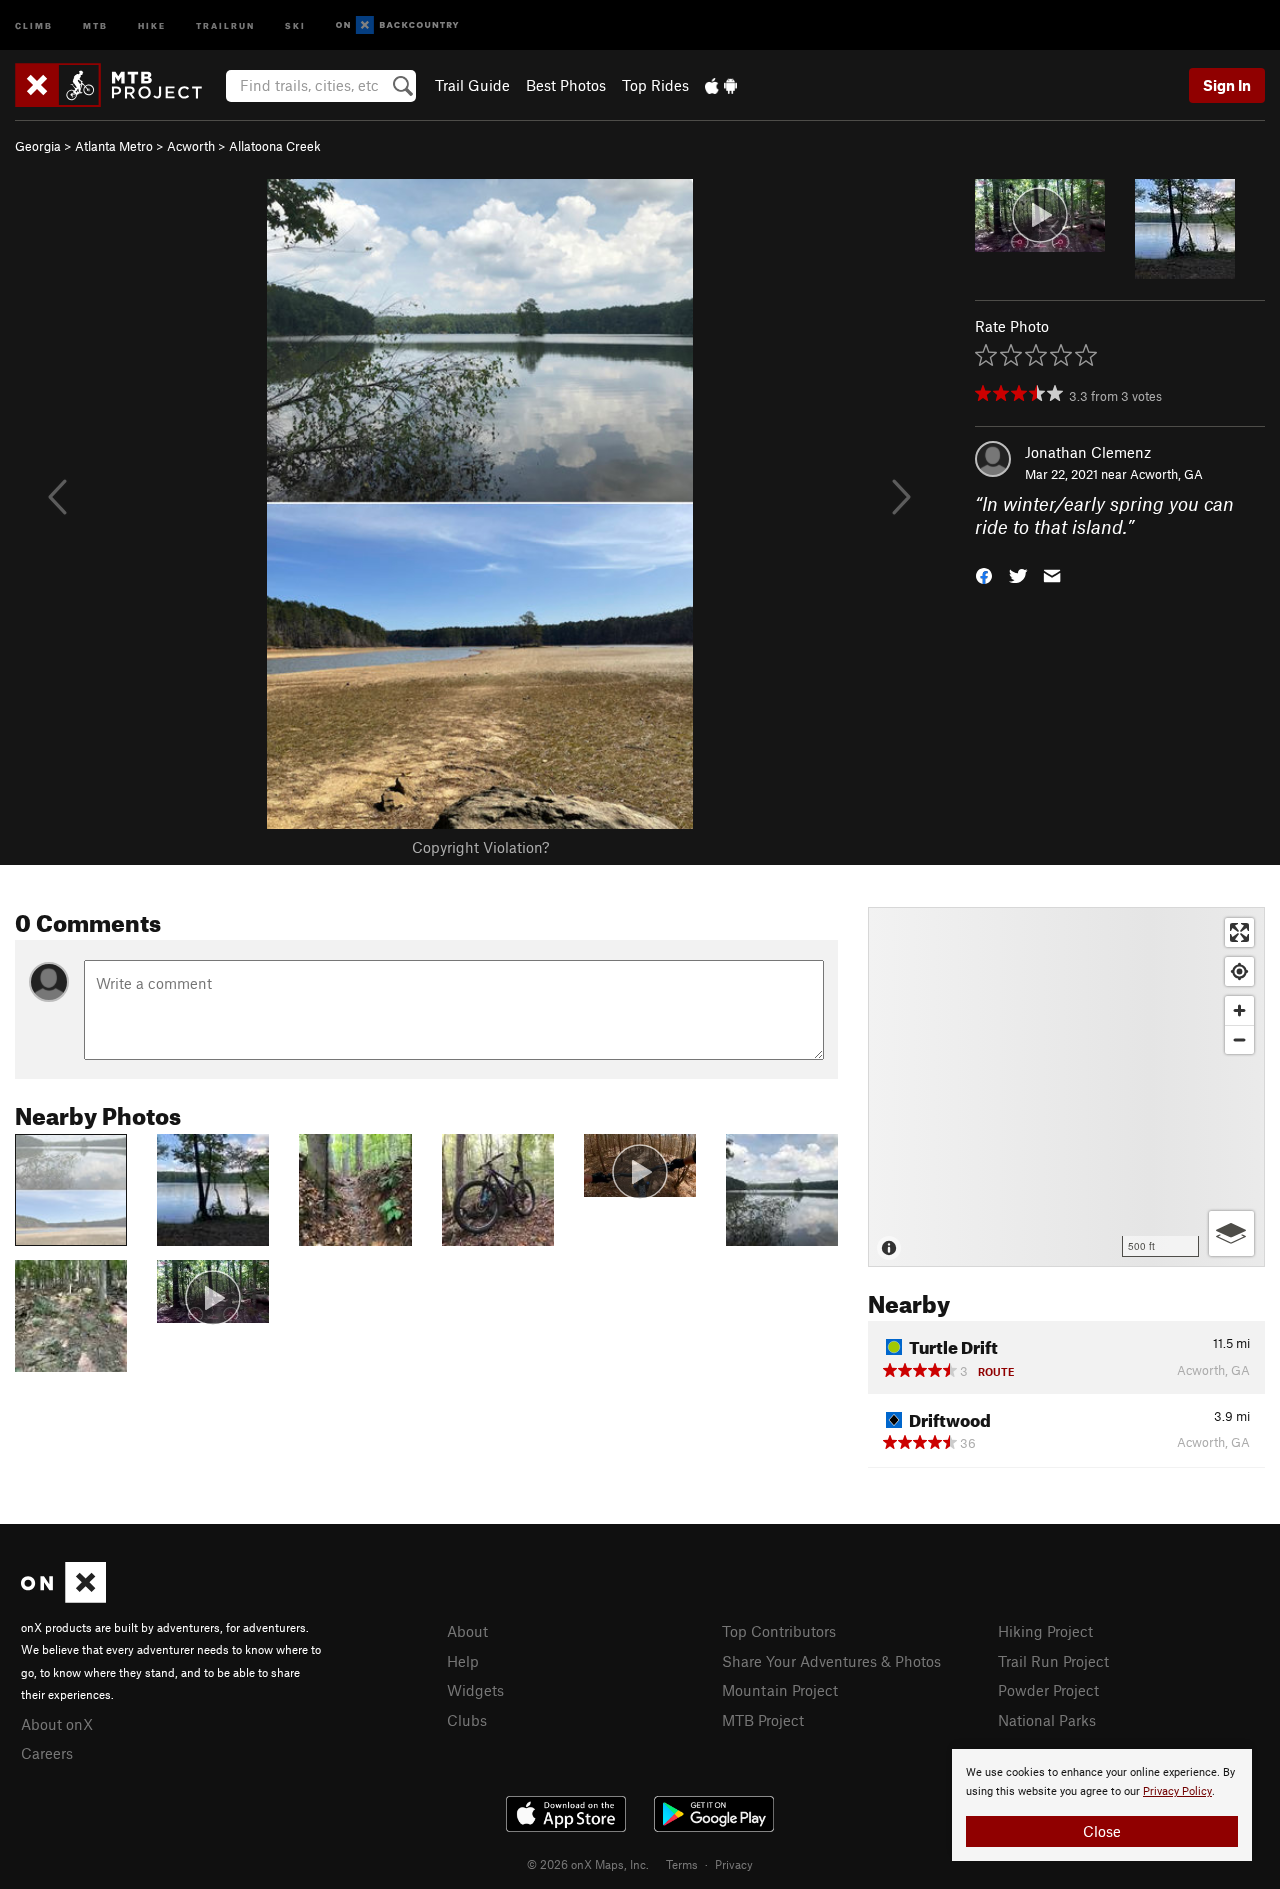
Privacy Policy (1177, 1791)
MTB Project (763, 1720)
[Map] (1066, 1087)
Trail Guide (472, 85)
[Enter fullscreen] (1239, 932)
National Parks (1047, 1720)
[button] (984, 573)
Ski (295, 24)
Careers (47, 1753)
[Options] (1231, 1233)
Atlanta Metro (114, 146)
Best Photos (566, 85)
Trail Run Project (1053, 1661)
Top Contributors (779, 1631)
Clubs (467, 1720)
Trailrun (225, 24)
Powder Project (1048, 1690)
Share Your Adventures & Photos (831, 1661)
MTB (95, 24)
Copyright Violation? (480, 847)
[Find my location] (1239, 971)
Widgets (475, 1690)
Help (463, 1661)
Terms (682, 1864)
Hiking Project (1045, 1631)
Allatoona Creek (275, 146)
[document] (1102, 1805)
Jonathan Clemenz (1088, 452)
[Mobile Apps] (721, 85)
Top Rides (655, 85)
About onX (57, 1724)
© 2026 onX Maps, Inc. (588, 1864)
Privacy (734, 1864)
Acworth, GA (1166, 474)
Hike (152, 24)
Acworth (191, 146)
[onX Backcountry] (397, 25)
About (467, 1631)
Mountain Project (780, 1690)
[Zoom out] (1239, 1039)
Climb (34, 24)
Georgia (38, 146)
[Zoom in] (1239, 1010)
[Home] (118, 85)
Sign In (1227, 85)
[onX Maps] (63, 1597)
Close (1102, 1831)
